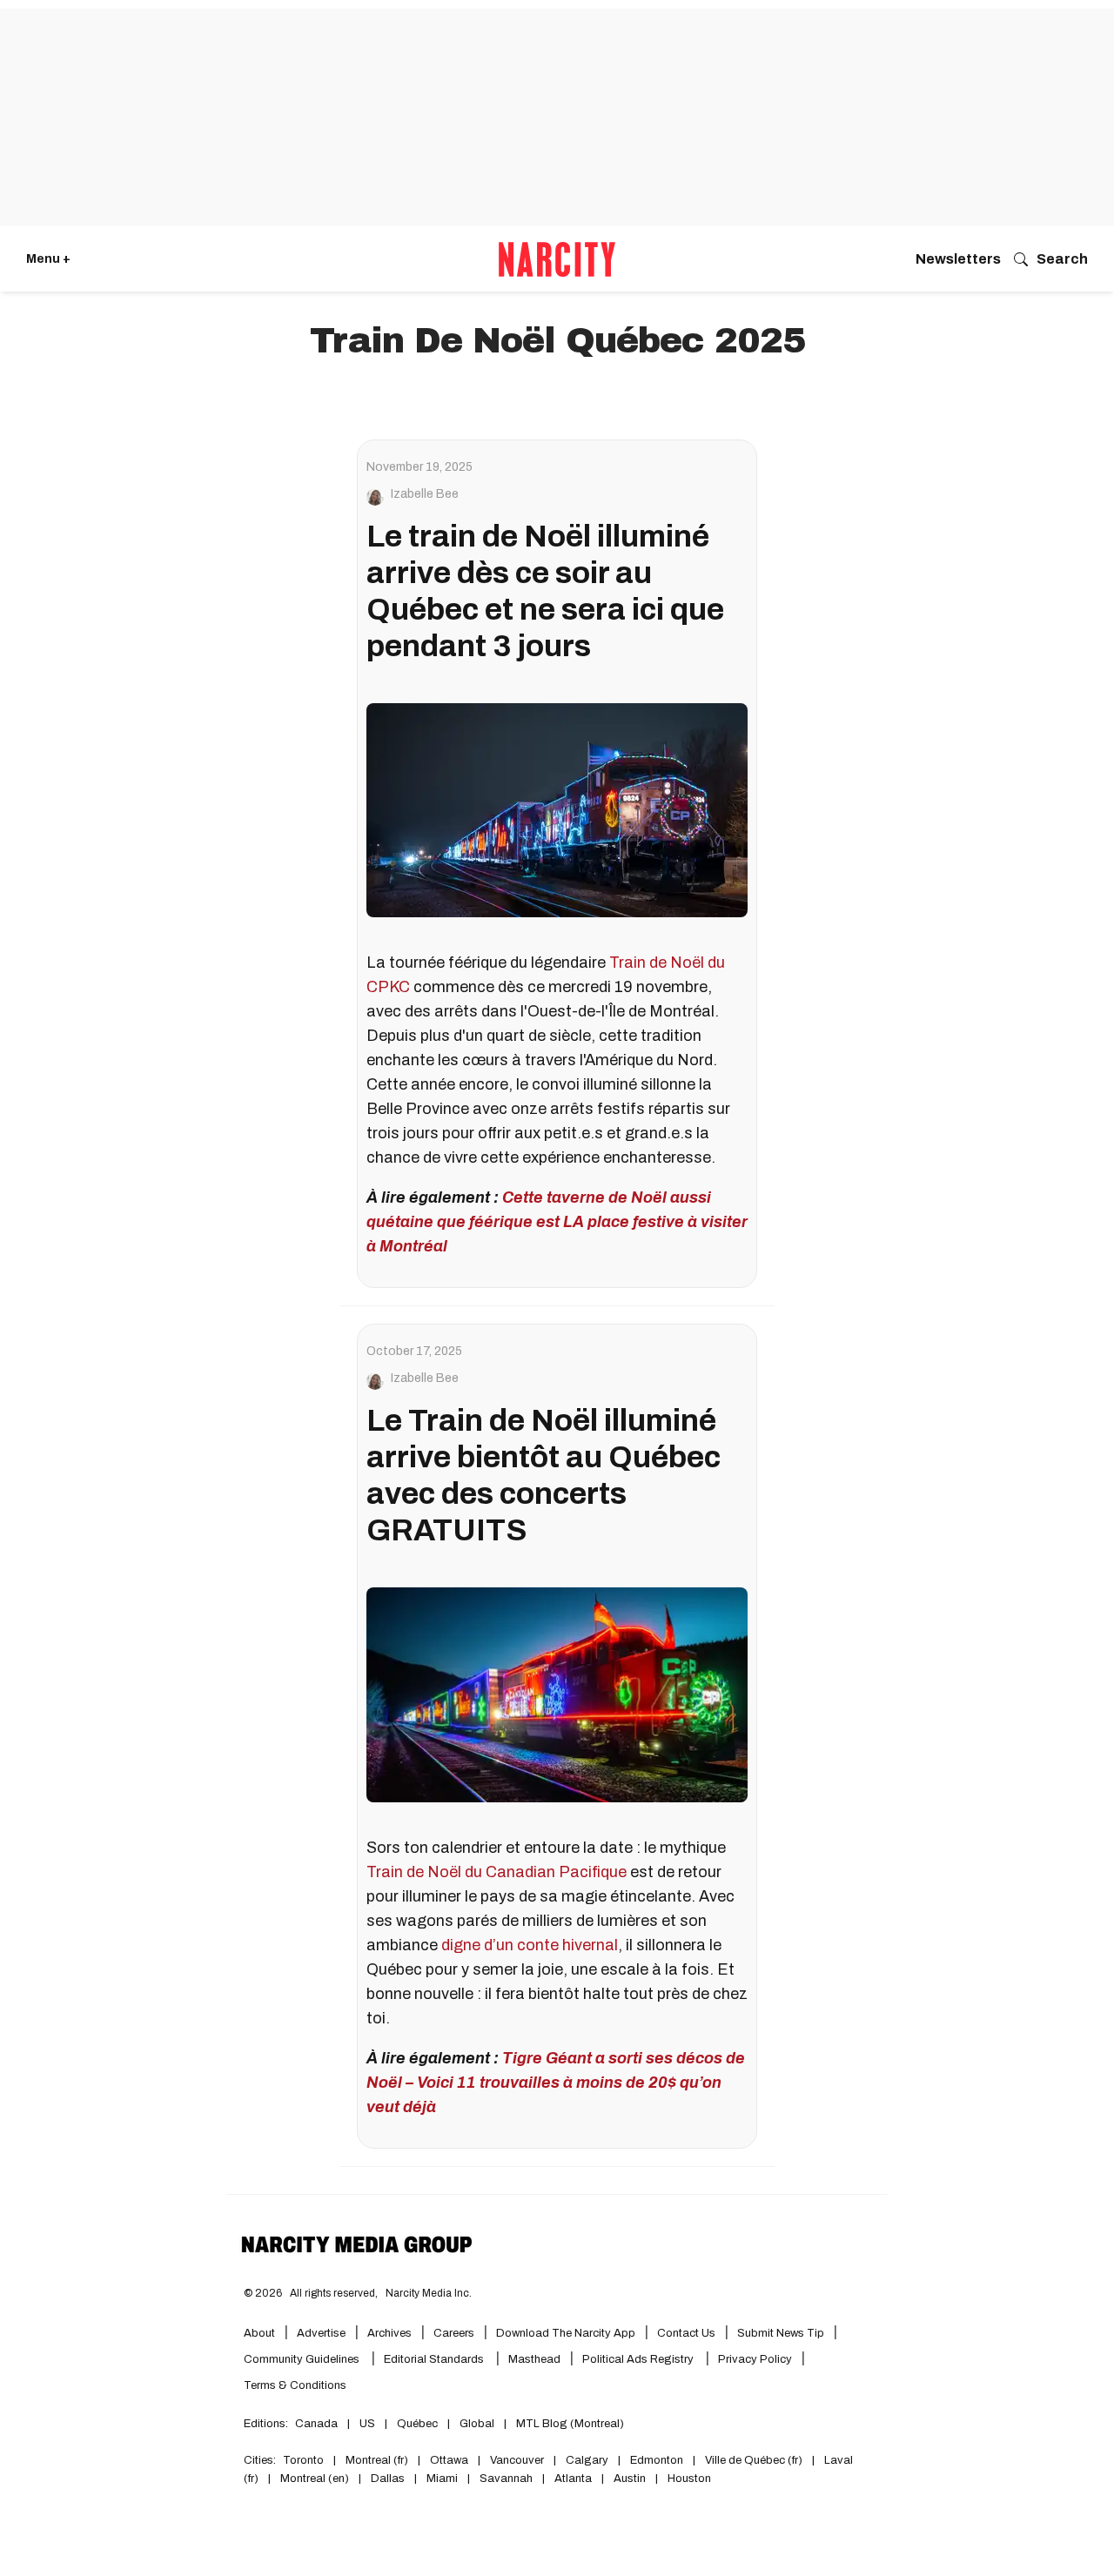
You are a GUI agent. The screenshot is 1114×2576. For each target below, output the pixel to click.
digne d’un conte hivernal (530, 1945)
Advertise (321, 2333)
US (367, 2424)
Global (477, 2424)
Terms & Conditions (295, 2385)
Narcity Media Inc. (429, 2293)
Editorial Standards (435, 2359)
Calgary (587, 2460)
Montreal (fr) (377, 2460)
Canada (316, 2424)
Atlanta (573, 2479)
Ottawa (449, 2460)
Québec (417, 2424)
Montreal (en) (315, 2479)
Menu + (48, 259)
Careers (454, 2333)
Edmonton (657, 2460)
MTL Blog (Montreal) (570, 2424)
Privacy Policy (755, 2359)
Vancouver (517, 2460)
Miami (442, 2479)
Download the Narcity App (566, 2333)
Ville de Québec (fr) (754, 2460)
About (259, 2333)
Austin (630, 2479)
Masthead (534, 2359)
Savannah (506, 2479)
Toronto (303, 2460)
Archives (389, 2333)
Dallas (388, 2479)
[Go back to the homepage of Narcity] (557, 259)
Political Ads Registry (639, 2359)
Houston (689, 2479)
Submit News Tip (781, 2333)
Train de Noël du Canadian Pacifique (497, 1872)
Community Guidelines (303, 2359)
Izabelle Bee (425, 494)
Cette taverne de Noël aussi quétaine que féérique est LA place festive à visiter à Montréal (557, 1222)
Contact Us (686, 2333)
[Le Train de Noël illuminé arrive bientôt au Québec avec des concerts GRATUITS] (557, 1694)
